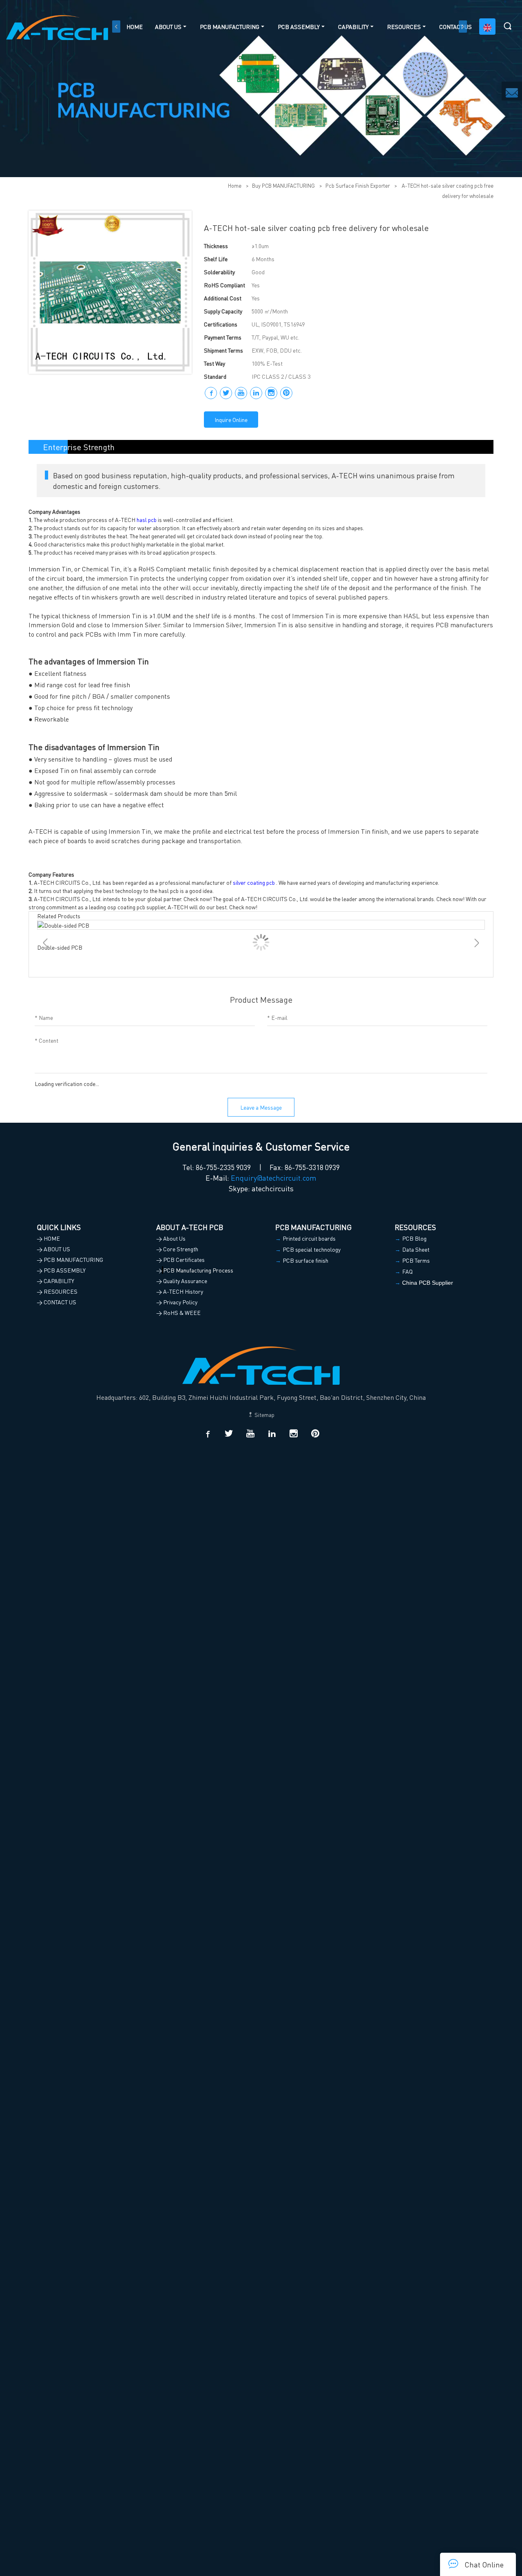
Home (235, 185)
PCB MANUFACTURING (230, 27)
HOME (135, 27)
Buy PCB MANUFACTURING (283, 185)
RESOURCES (404, 27)
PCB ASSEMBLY (299, 27)
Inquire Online (231, 420)
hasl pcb (147, 520)
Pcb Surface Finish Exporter (358, 185)
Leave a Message (261, 1107)
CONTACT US (456, 27)
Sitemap (264, 1415)
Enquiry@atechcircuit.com (274, 1178)
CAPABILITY (353, 27)
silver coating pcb (254, 882)
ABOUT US (168, 27)
